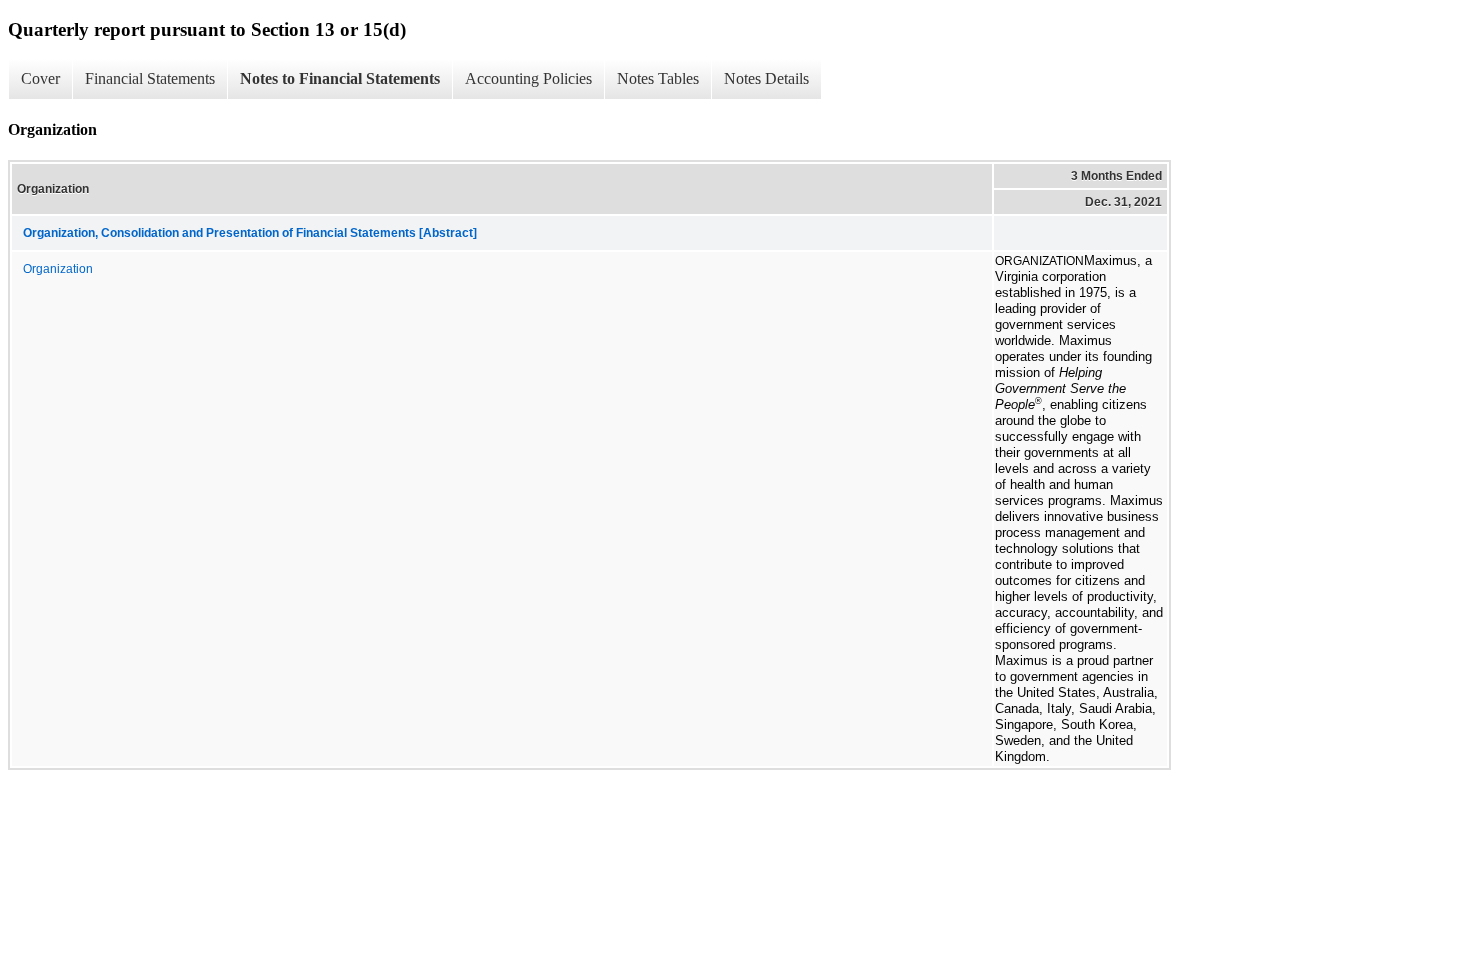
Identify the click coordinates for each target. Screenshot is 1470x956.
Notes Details (766, 78)
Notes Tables (658, 78)
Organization (58, 269)
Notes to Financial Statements (340, 78)
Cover (40, 78)
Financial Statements (150, 78)
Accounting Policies (528, 78)
